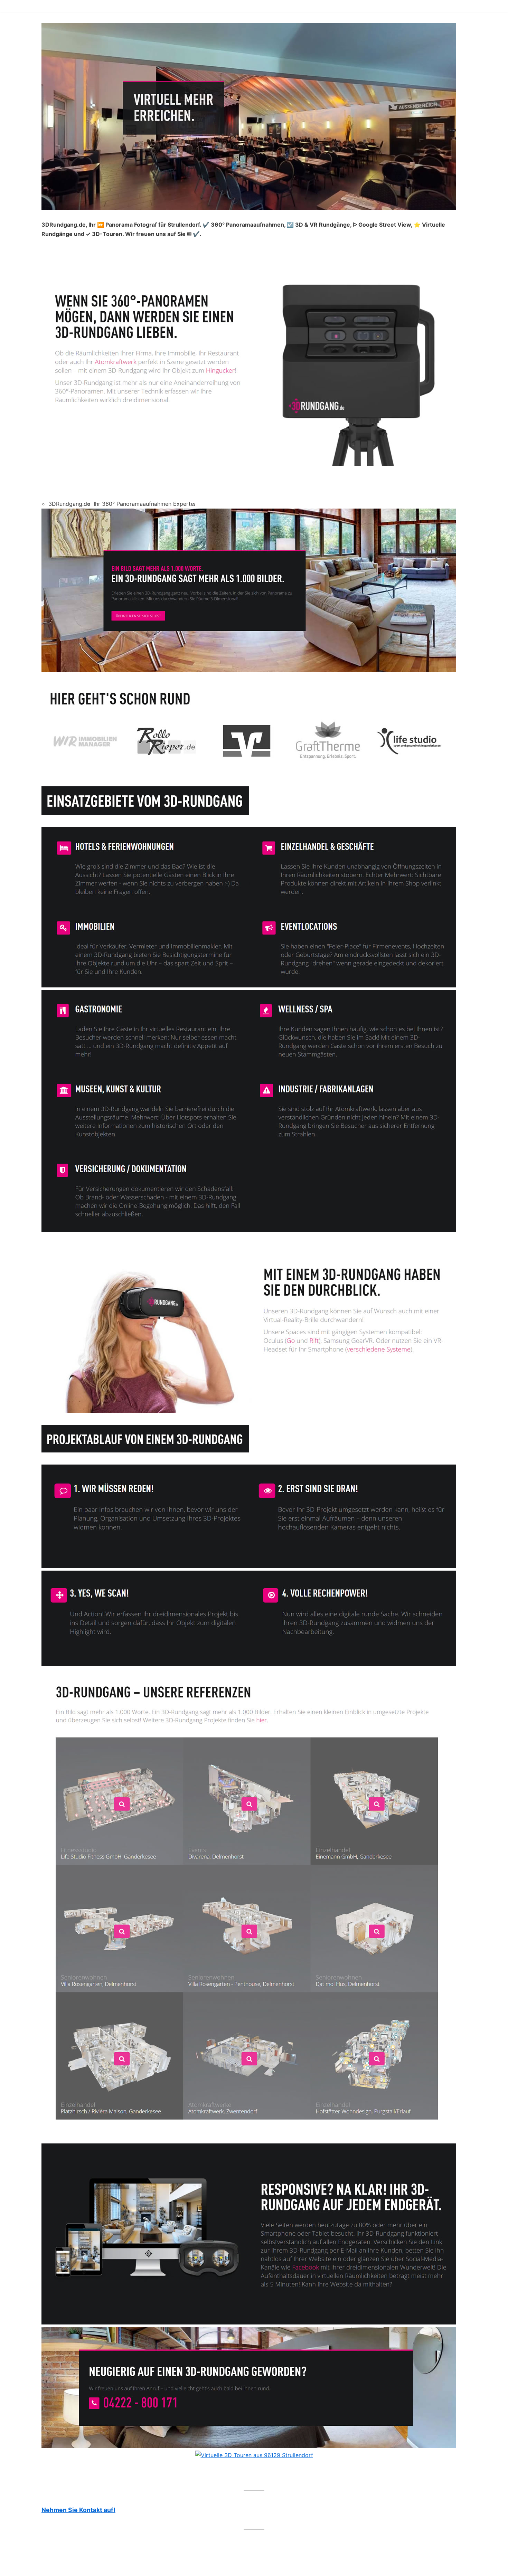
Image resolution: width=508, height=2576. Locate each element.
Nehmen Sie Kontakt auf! (78, 2510)
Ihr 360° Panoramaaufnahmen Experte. (144, 504)
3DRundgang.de (69, 504)
